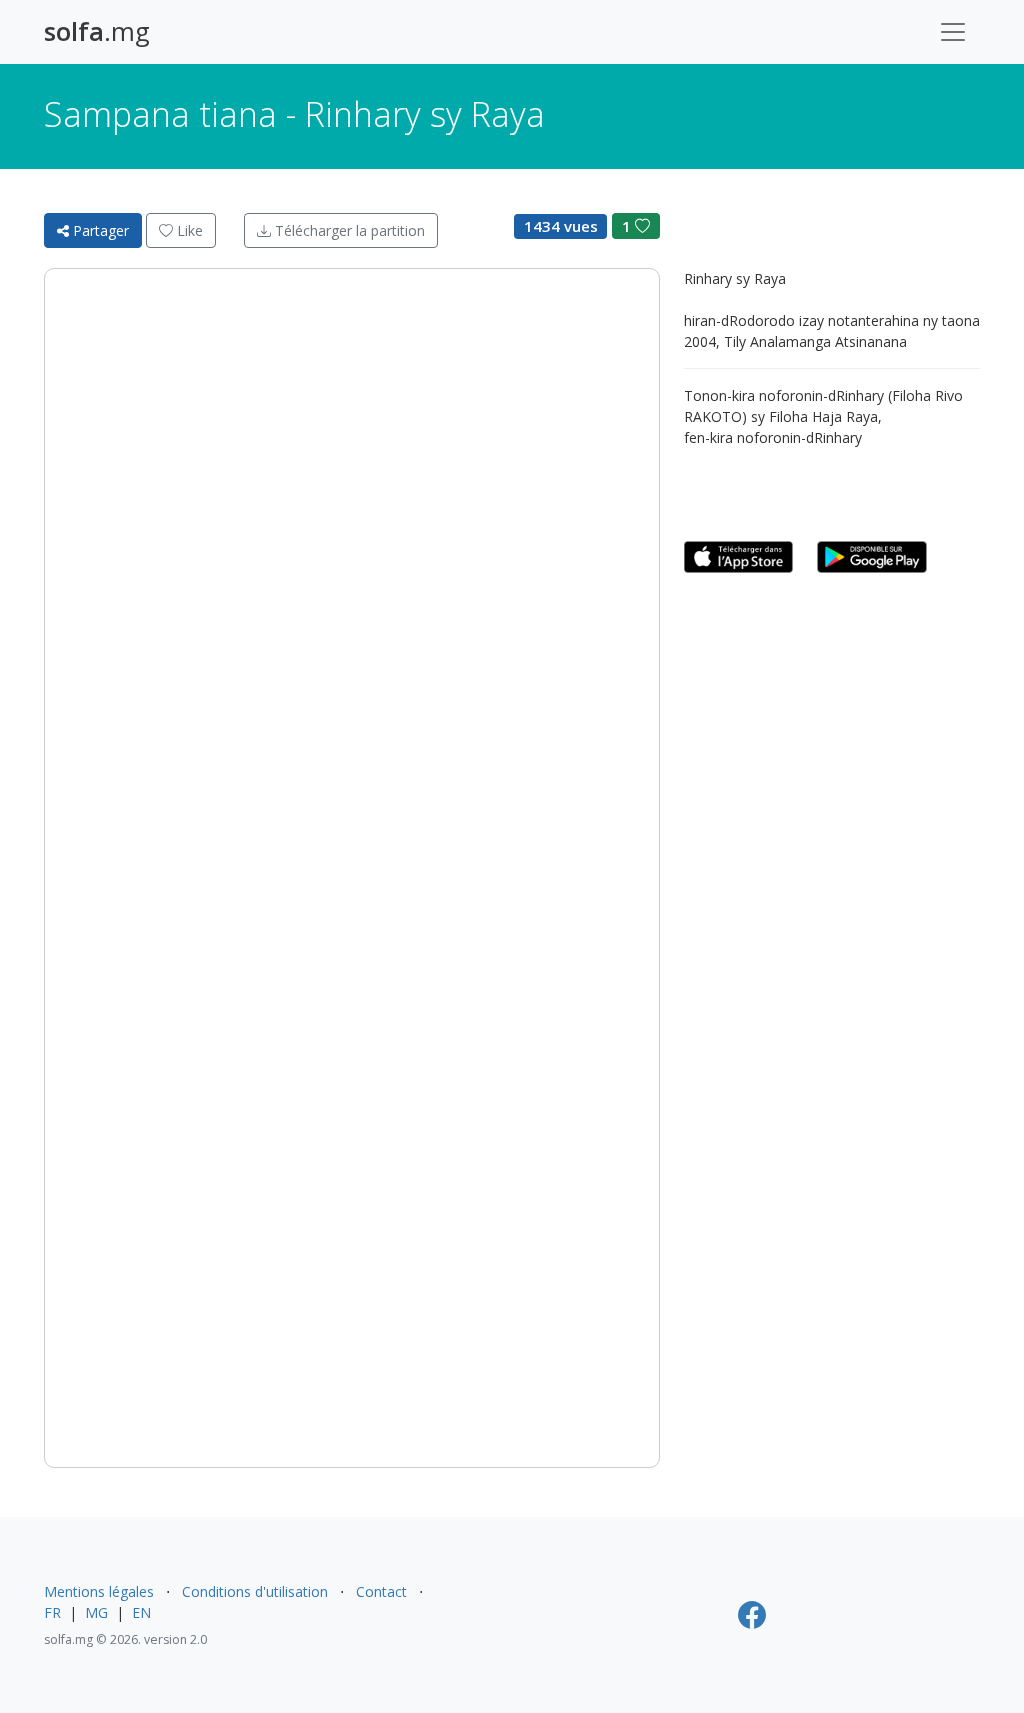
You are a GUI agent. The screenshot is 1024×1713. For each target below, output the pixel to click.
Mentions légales (99, 1591)
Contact (381, 1591)
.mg (97, 31)
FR (52, 1612)
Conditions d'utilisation (255, 1591)
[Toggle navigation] (953, 32)
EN (141, 1612)
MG (96, 1612)
